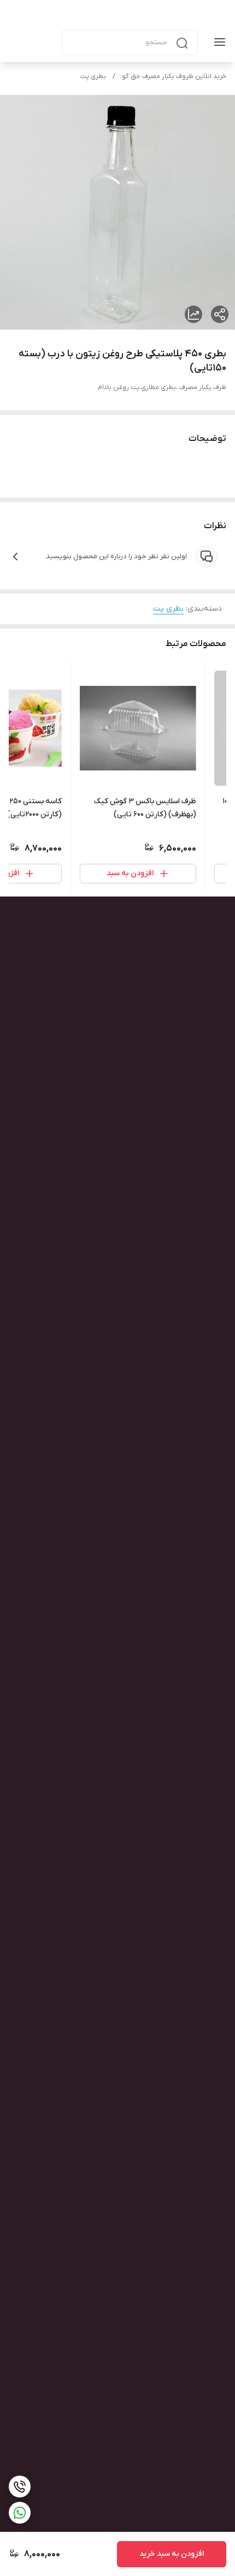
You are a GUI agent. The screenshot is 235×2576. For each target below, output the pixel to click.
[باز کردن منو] (218, 42)
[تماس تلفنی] (20, 2487)
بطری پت (93, 76)
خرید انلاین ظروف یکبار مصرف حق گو (174, 76)
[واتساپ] (20, 2513)
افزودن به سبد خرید (172, 2554)
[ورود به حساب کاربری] (44, 42)
